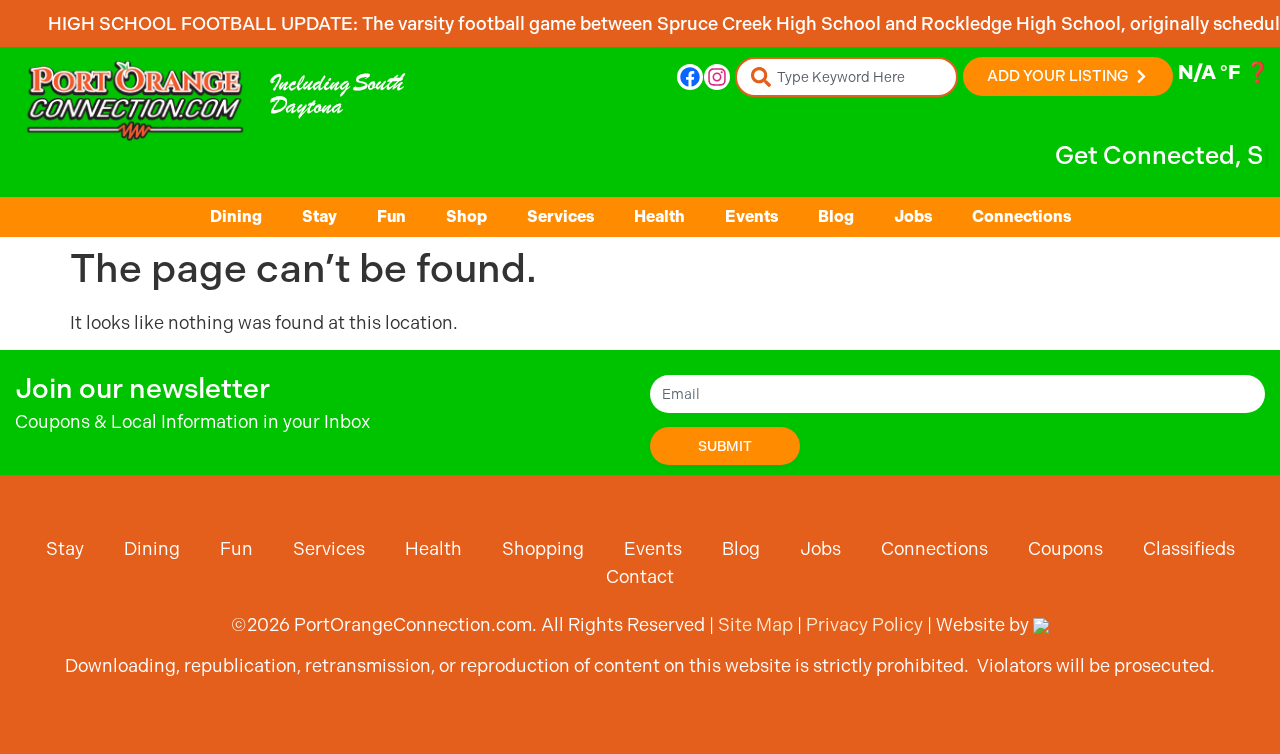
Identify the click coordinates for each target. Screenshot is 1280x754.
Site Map (755, 624)
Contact (640, 576)
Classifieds (1189, 548)
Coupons (1065, 548)
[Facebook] (690, 77)
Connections (1021, 216)
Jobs (913, 216)
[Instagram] (717, 77)
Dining (236, 216)
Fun (391, 216)
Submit (725, 446)
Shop (466, 216)
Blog (836, 216)
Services (560, 216)
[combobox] (846, 77)
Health (659, 216)
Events (751, 216)
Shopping (543, 548)
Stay (319, 216)
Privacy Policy (864, 624)
